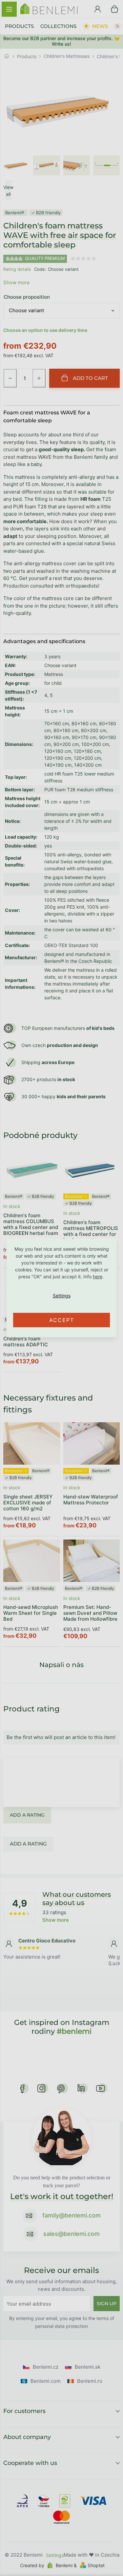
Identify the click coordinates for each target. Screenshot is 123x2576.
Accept (62, 1320)
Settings (61, 1296)
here (98, 1276)
